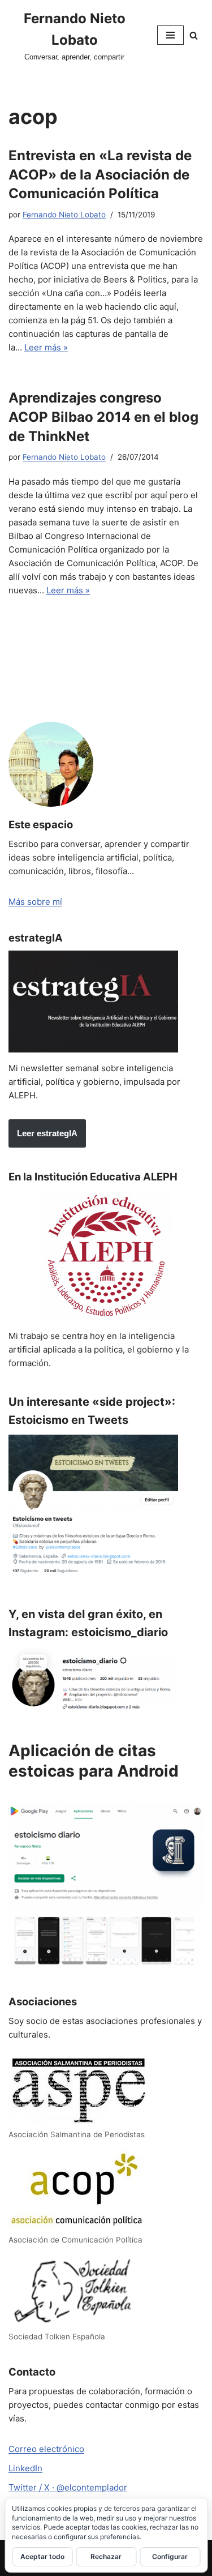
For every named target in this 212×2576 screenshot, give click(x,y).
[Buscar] (194, 35)
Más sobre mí (35, 902)
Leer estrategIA (47, 1133)
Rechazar (106, 2556)
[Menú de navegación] (170, 35)
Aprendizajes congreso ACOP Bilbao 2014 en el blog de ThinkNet (103, 417)
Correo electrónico (46, 2449)
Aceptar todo (42, 2556)
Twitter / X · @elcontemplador (68, 2487)
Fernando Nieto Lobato (64, 215)
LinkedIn (25, 2468)
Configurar (170, 2556)
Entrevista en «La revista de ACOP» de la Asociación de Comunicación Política (100, 174)
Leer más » (46, 347)
